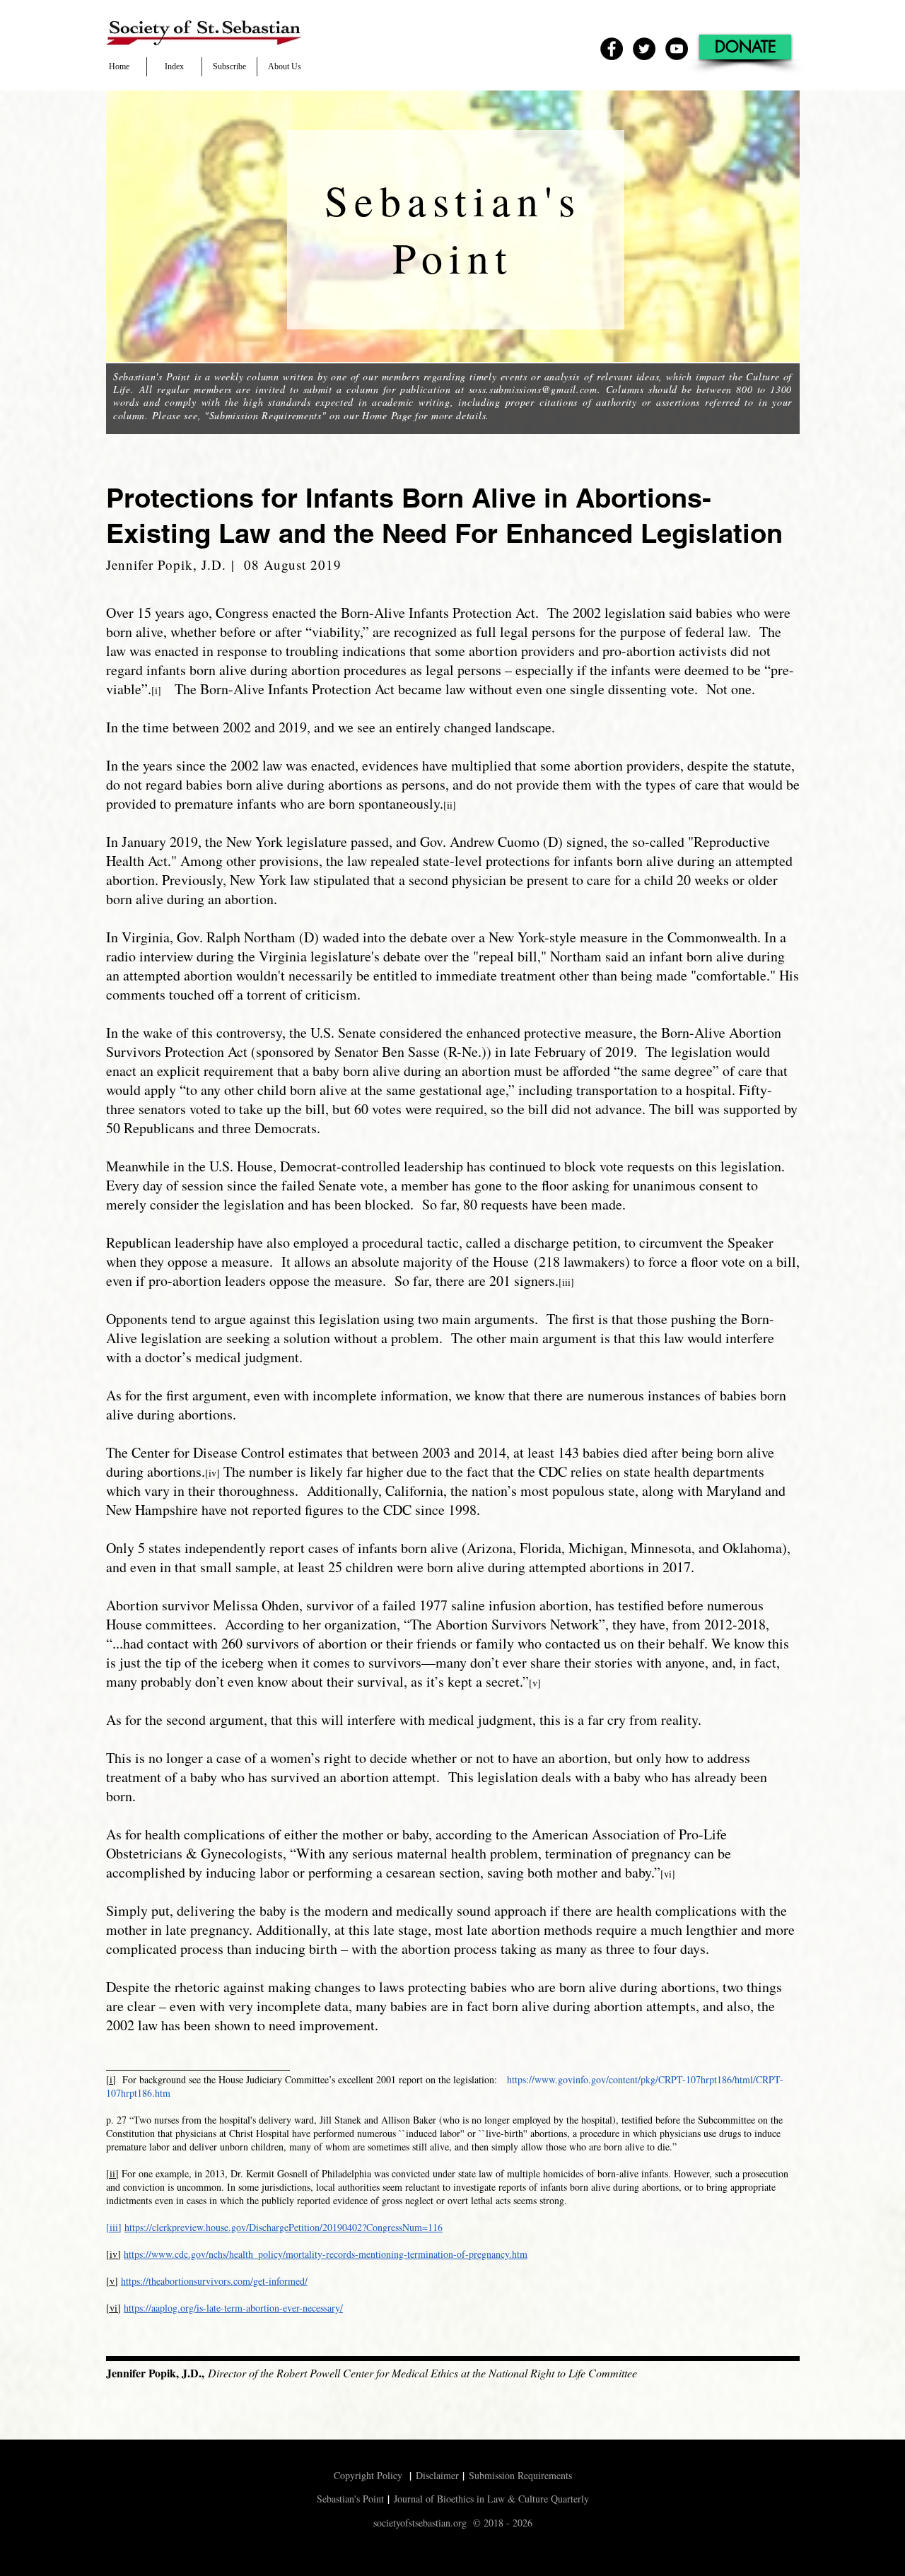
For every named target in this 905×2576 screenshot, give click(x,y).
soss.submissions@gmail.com (533, 389)
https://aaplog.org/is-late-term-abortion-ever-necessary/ (233, 2308)
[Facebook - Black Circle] (612, 49)
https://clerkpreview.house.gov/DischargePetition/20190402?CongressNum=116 (284, 2227)
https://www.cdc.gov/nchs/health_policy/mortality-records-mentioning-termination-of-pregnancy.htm (326, 2254)
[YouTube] (677, 49)
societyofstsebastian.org (420, 2523)
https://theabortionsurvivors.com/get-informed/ (214, 2281)
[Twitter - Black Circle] (644, 49)
